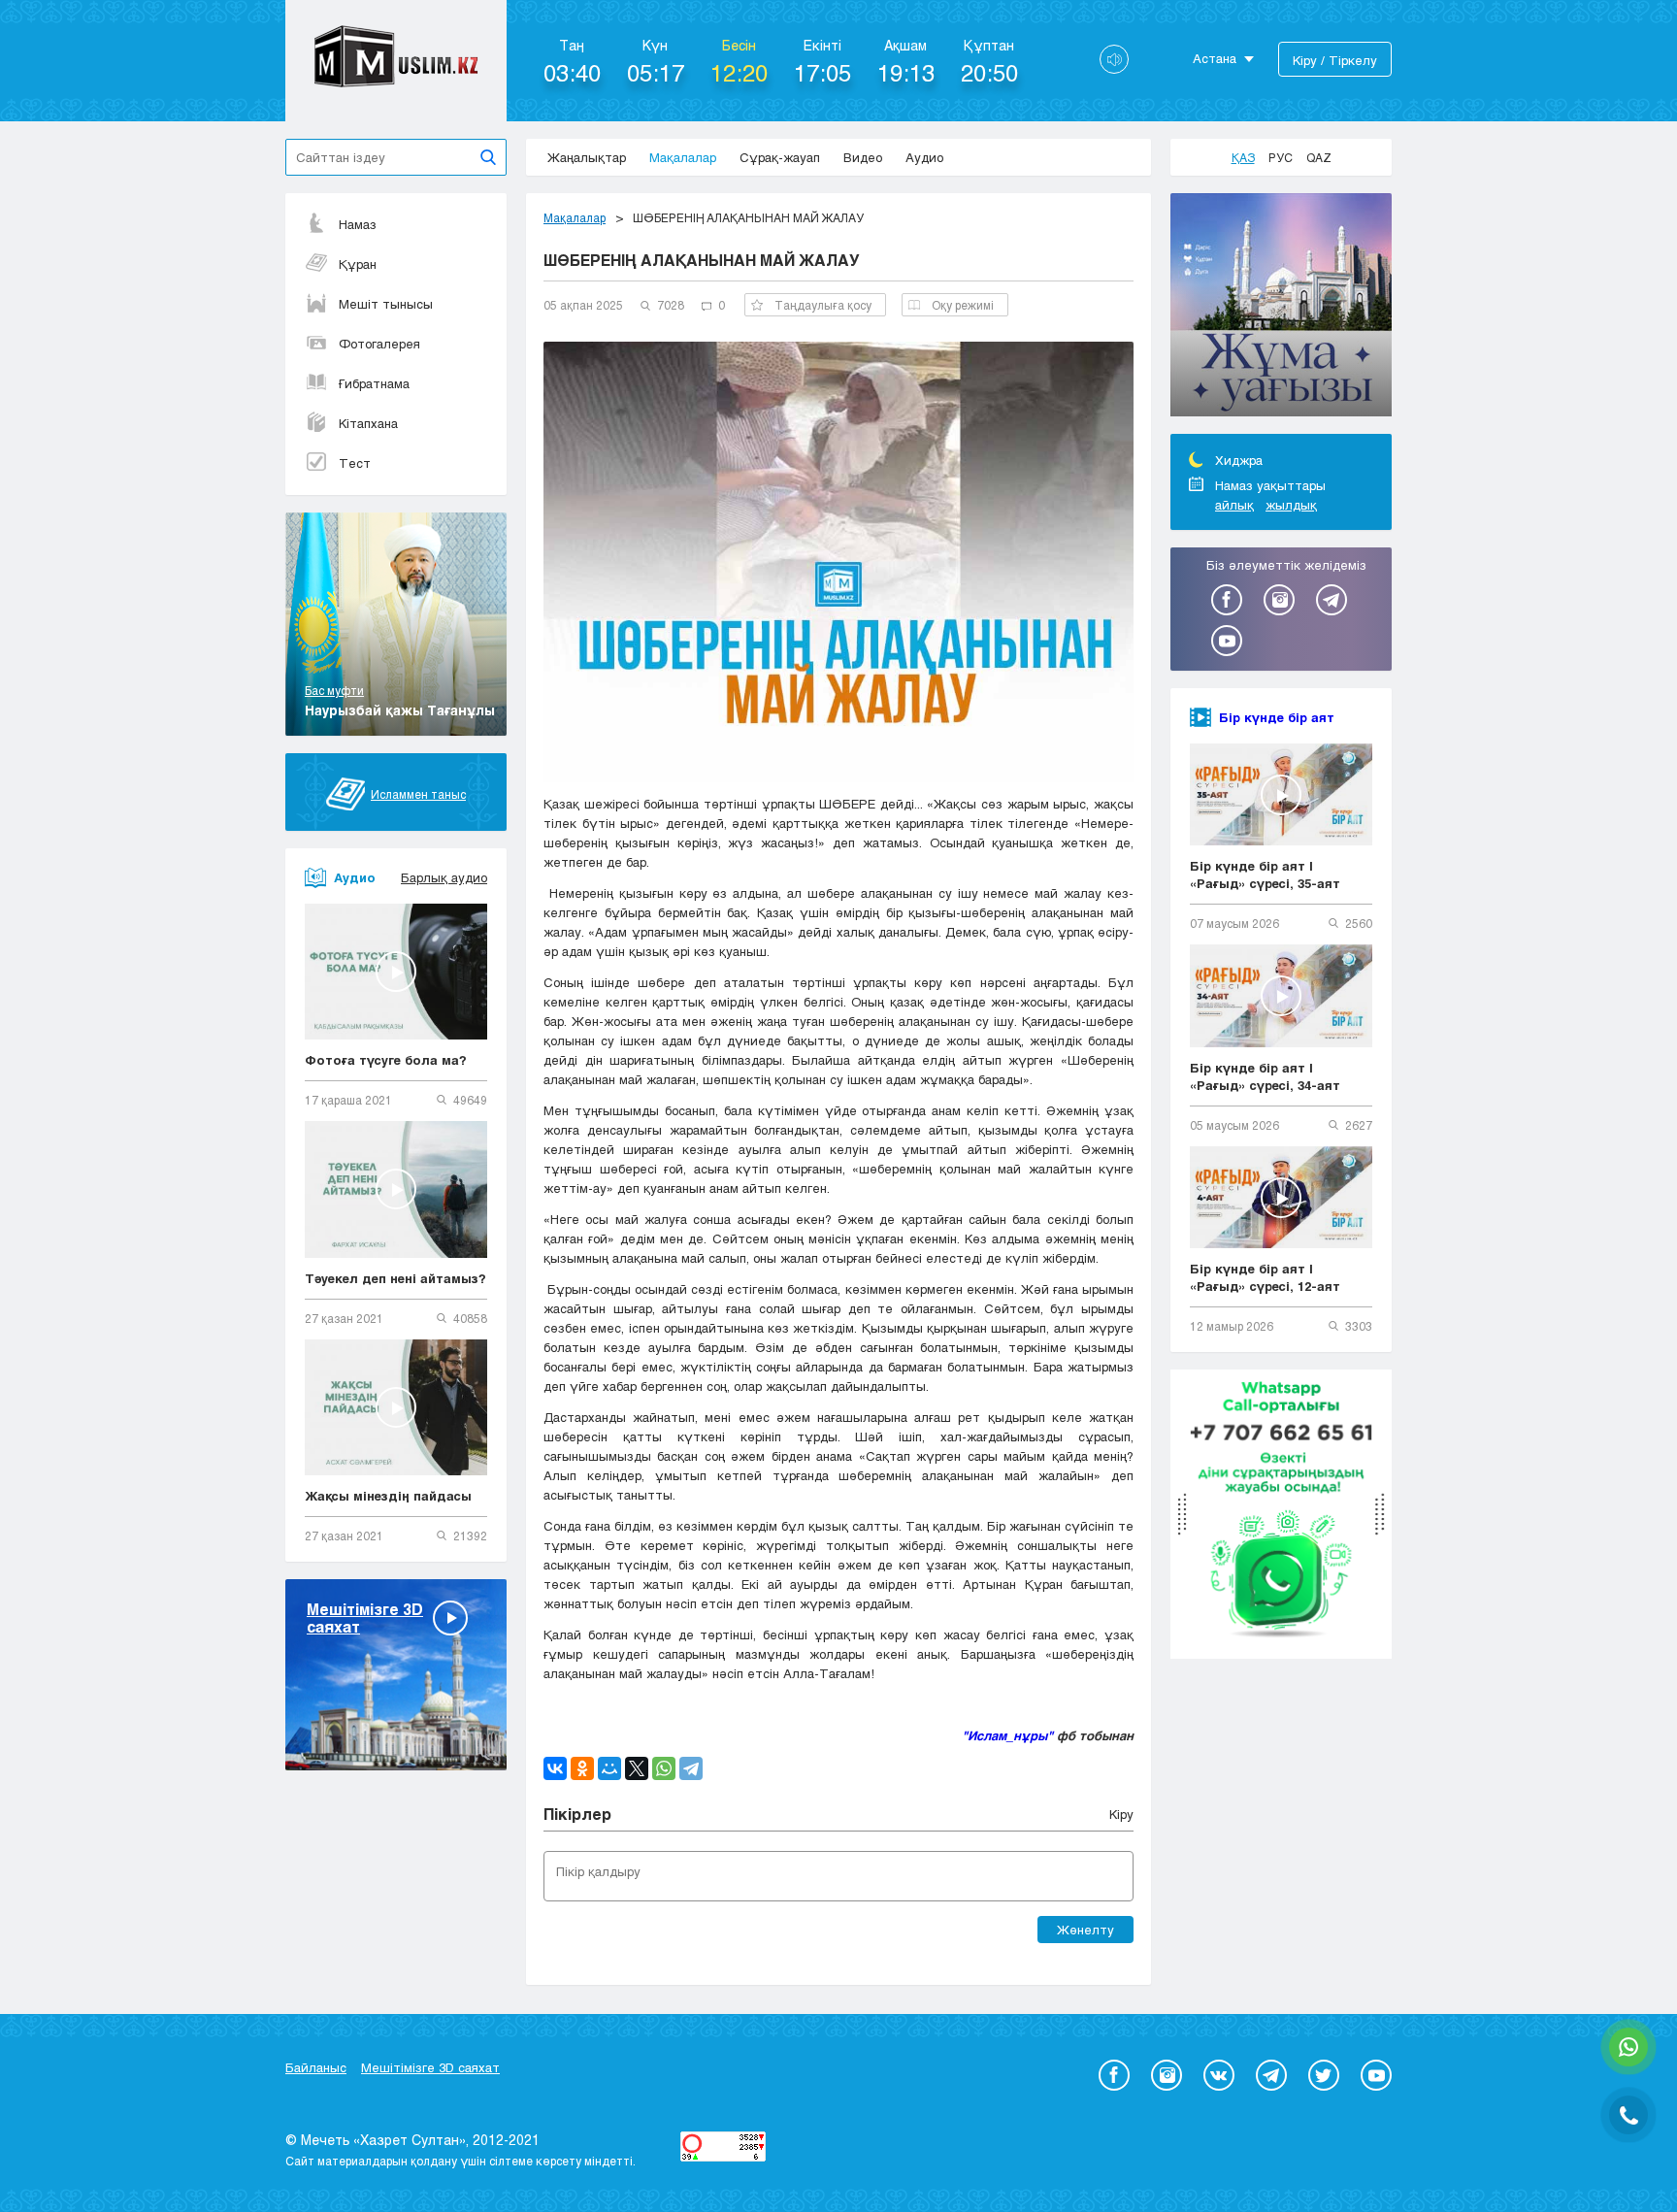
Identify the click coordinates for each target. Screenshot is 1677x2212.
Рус (1281, 157)
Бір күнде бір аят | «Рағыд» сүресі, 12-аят (1265, 1277)
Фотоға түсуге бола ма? (386, 1060)
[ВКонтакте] (555, 1768)
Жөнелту (1085, 1930)
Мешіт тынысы (386, 304)
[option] (1281, 308)
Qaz (1319, 157)
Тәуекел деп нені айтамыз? (395, 1278)
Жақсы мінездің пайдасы (388, 1496)
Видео (863, 157)
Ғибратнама (374, 383)
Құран (358, 264)
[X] (637, 1768)
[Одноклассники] (582, 1768)
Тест (355, 463)
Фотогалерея (379, 344)
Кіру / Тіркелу (1335, 60)
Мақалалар (683, 157)
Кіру (1121, 1814)
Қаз (1243, 157)
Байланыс (316, 2067)
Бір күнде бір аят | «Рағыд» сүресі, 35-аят (1265, 875)
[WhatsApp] (664, 1768)
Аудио (924, 157)
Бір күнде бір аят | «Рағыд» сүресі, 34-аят (1265, 1076)
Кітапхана (368, 423)
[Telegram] (691, 1768)
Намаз (358, 224)
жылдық (1291, 505)
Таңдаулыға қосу (823, 305)
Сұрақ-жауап (780, 157)
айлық (1234, 505)
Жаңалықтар (587, 157)
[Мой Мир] (609, 1768)
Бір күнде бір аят (1277, 717)
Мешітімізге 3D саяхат (430, 2067)
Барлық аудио (444, 877)
